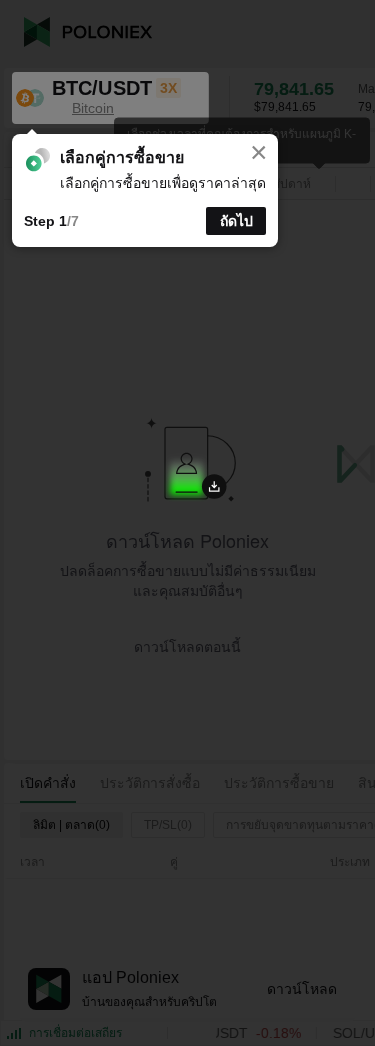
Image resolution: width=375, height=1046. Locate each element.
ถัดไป (236, 221)
